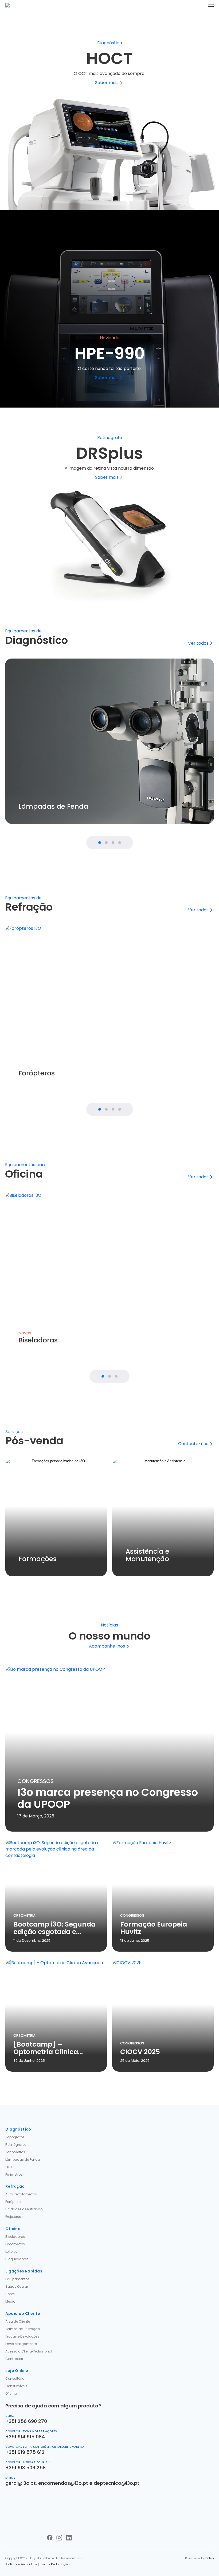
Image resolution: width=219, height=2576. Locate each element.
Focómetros (15, 2244)
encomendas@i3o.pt (63, 2483)
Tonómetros (15, 2152)
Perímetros (14, 2174)
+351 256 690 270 (26, 2421)
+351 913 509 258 (26, 2468)
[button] (211, 6)
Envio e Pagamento (21, 2344)
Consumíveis (16, 2386)
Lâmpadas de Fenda (23, 2160)
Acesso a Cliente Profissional (29, 2351)
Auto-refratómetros (21, 2194)
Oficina (11, 2393)
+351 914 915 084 (25, 2437)
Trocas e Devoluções (22, 2336)
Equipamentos (17, 2279)
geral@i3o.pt (21, 2483)
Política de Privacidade (21, 2564)
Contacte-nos (193, 1444)
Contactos (14, 2359)
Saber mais (107, 83)
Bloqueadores (17, 2259)
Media (10, 2301)
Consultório (15, 2378)
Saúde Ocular (17, 2286)
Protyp (209, 2558)
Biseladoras (15, 2237)
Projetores (13, 2217)
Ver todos (198, 643)
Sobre (10, 2294)
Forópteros (14, 2202)
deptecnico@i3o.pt (117, 2483)
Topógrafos (15, 2137)
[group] (109, 741)
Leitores (11, 2252)
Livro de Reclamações (55, 2564)
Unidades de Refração (24, 2209)
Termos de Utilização (23, 2329)
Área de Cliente (18, 2321)
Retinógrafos (16, 2145)
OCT (9, 2167)
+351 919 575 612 (25, 2452)
